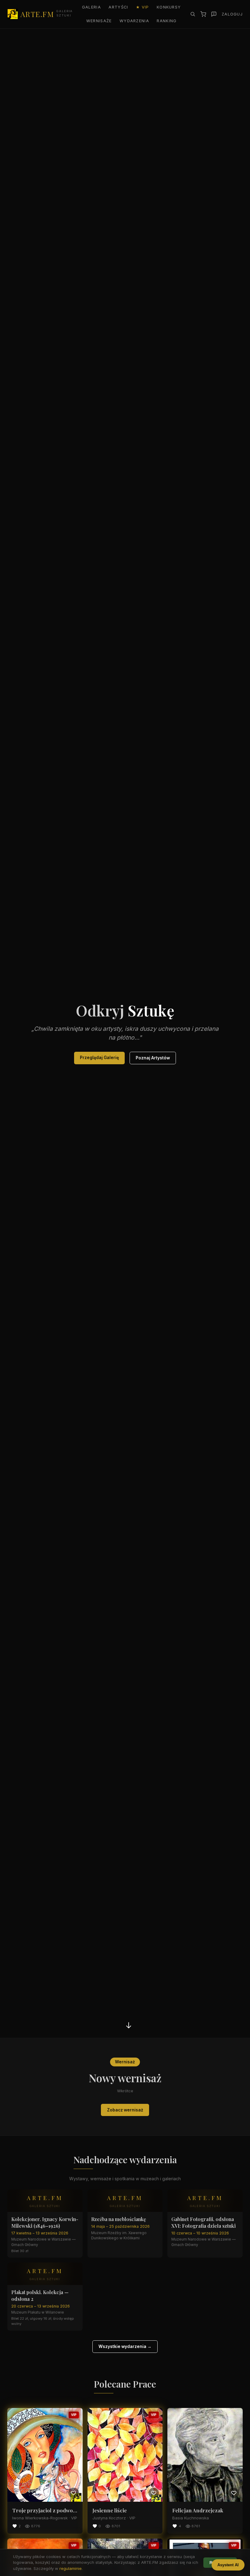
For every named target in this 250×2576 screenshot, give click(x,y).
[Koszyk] (203, 14)
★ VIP (142, 7)
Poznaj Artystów (153, 1058)
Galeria (91, 7)
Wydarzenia (134, 21)
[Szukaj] (193, 14)
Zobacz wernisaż (125, 2110)
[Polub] (73, 2493)
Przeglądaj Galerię (99, 1058)
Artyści (118, 7)
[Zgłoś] (214, 14)
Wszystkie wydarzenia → (125, 2346)
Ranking (167, 21)
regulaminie (71, 2568)
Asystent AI (228, 2565)
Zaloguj (232, 14)
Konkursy (169, 7)
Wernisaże (99, 21)
